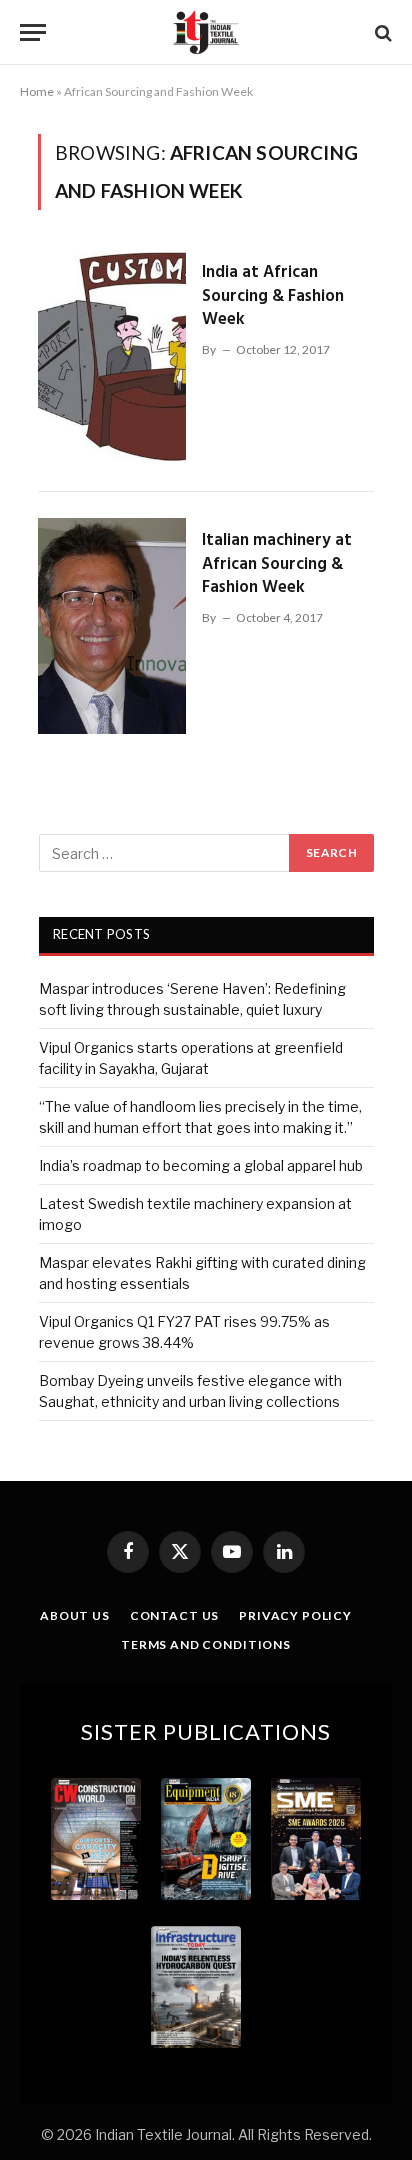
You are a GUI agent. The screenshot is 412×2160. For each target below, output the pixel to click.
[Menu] (33, 32)
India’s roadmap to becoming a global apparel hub (201, 1165)
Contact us (174, 1615)
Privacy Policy (295, 1615)
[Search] (381, 32)
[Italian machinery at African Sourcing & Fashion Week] (112, 626)
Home (37, 91)
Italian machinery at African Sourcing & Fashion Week (277, 564)
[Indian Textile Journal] (206, 32)
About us (75, 1615)
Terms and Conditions (206, 1644)
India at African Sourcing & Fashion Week (273, 296)
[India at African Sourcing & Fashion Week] (112, 358)
